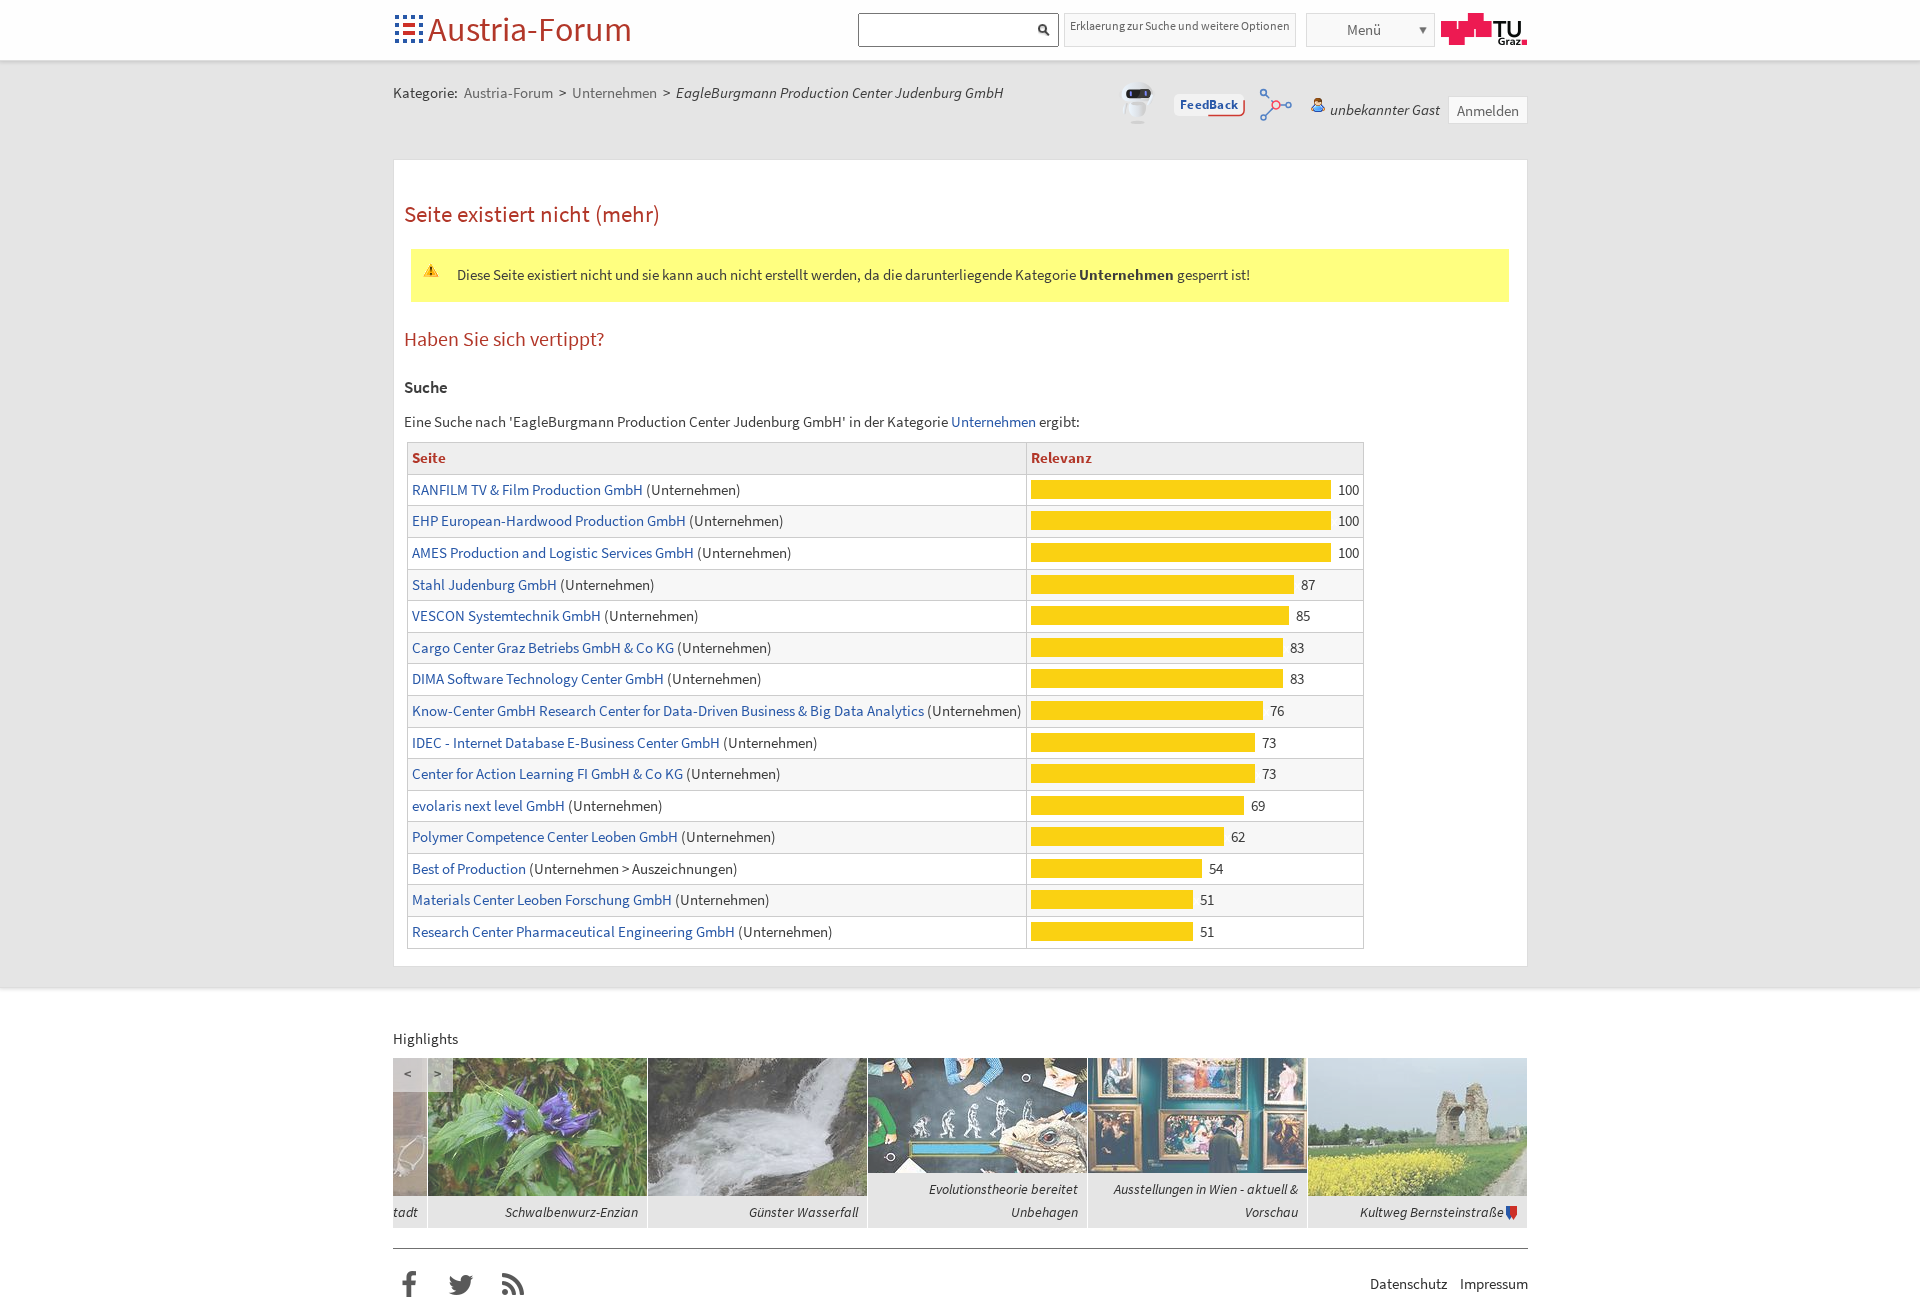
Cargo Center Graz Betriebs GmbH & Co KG (543, 647)
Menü (1364, 29)
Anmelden (1488, 110)
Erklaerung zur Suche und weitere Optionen (1180, 25)
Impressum (1494, 1283)
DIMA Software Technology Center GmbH (538, 678)
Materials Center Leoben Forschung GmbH (542, 899)
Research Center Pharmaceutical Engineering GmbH (573, 931)
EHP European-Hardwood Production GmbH (549, 520)
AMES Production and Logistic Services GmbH (553, 552)
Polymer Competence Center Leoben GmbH (545, 836)
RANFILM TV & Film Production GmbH (527, 489)
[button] (1209, 105)
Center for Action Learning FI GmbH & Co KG (547, 773)
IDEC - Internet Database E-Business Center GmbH (566, 742)
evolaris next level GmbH (488, 805)
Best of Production (469, 868)
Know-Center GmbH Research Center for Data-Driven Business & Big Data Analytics (668, 710)
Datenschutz (1408, 1283)
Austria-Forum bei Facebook (409, 1285)
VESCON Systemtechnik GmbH (506, 615)
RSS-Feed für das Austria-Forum (513, 1285)
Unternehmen (993, 421)
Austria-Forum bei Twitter (461, 1285)
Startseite (410, 30)
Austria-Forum (530, 29)
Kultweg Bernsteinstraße (1432, 1212)
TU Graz (1484, 29)
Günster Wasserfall (803, 1212)
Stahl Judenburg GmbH (484, 584)
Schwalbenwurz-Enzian (571, 1212)
